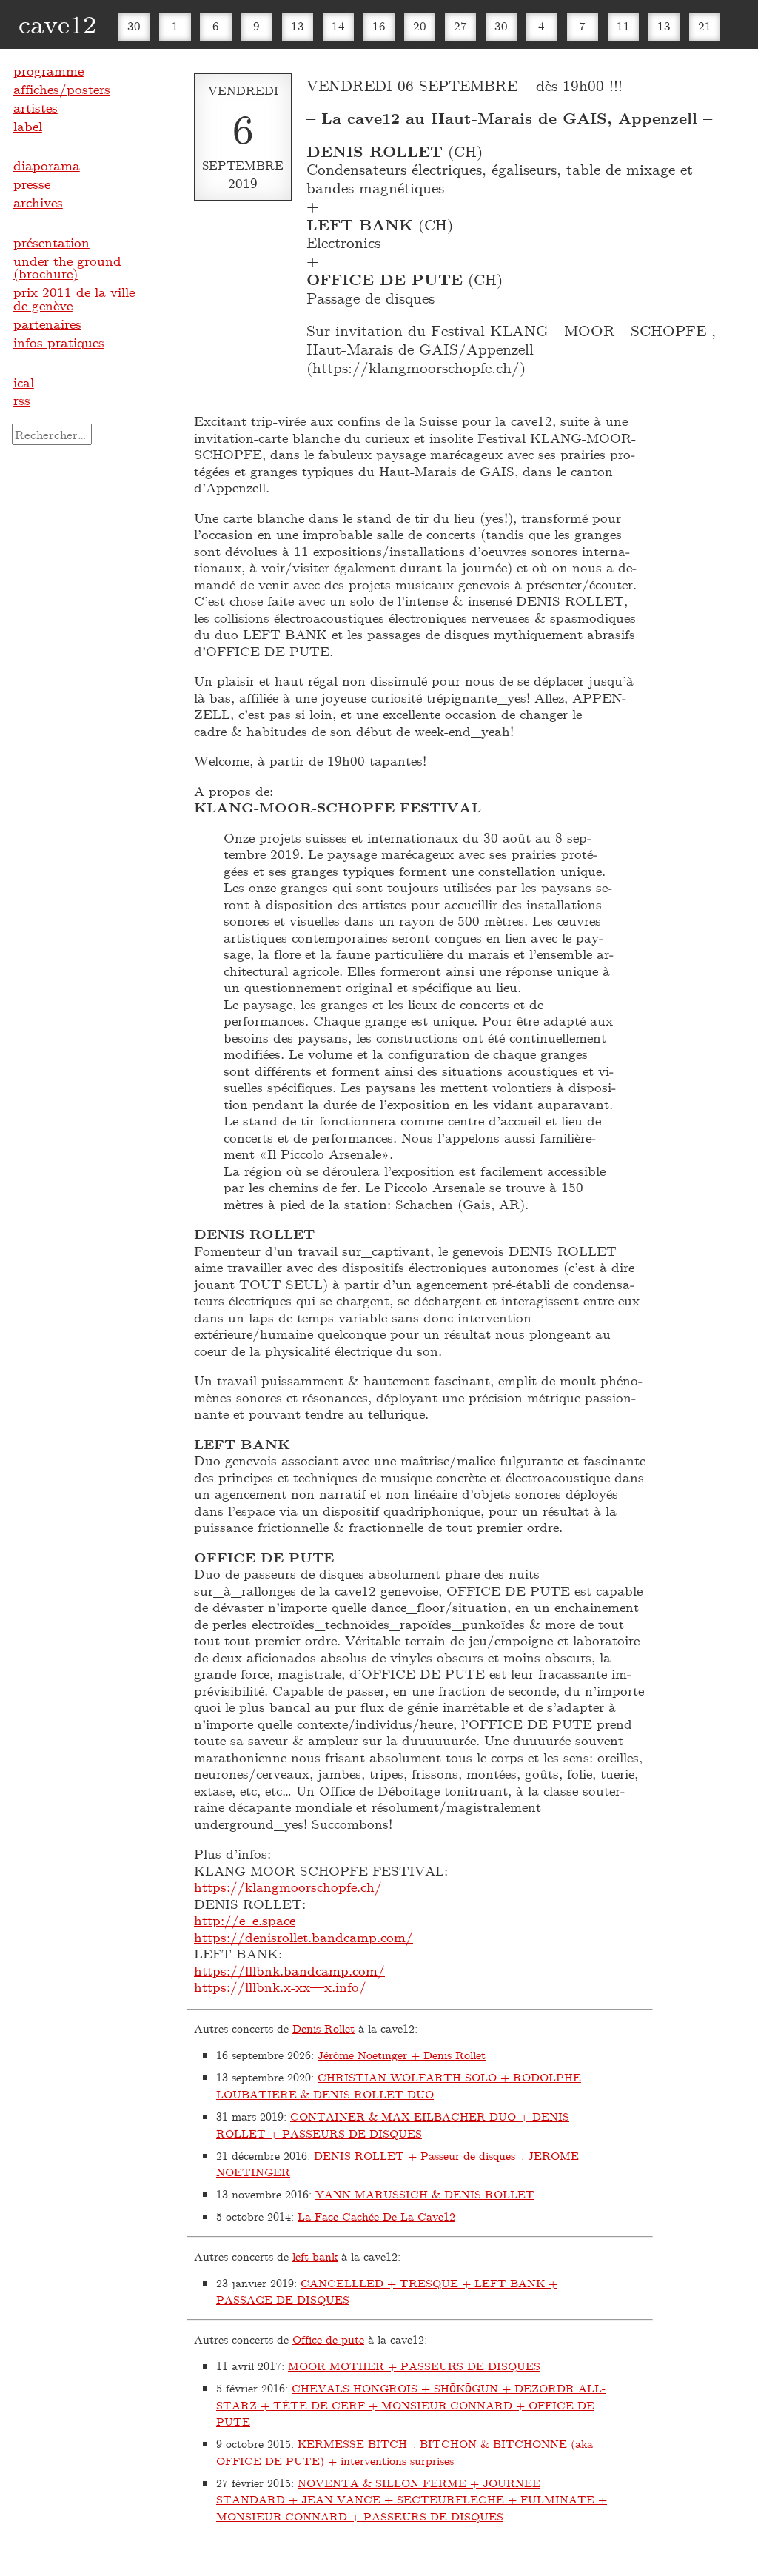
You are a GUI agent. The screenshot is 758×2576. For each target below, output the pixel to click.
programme (48, 70)
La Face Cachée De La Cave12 (376, 2216)
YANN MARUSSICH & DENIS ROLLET (425, 2194)
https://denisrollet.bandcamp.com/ (303, 1937)
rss (22, 400)
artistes (36, 107)
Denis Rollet (323, 2028)
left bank (315, 2256)
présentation (51, 242)
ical (24, 382)
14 (338, 26)
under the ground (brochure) (67, 267)
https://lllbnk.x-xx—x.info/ (280, 1987)
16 (379, 26)
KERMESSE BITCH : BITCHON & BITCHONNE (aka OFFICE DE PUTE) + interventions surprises (405, 2452)
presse (32, 184)
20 (420, 26)
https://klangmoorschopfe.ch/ (288, 1887)
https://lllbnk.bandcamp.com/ (289, 1970)
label (28, 126)
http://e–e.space (245, 1920)
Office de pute (328, 2339)
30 (134, 26)
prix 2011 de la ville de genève (74, 298)
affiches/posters (62, 89)
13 (298, 26)
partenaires (47, 324)
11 (623, 26)
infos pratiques (59, 342)
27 (460, 26)
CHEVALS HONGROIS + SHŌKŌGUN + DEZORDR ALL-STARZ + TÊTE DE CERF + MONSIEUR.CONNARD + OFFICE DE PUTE (411, 2405)
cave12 (57, 23)
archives (38, 202)
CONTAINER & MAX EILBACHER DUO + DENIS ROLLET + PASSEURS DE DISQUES (393, 2125)
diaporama (47, 165)
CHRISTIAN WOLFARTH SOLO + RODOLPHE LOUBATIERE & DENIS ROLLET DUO (399, 2085)
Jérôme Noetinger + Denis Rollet (402, 2055)
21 (705, 26)
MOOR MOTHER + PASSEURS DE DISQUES (414, 2366)
